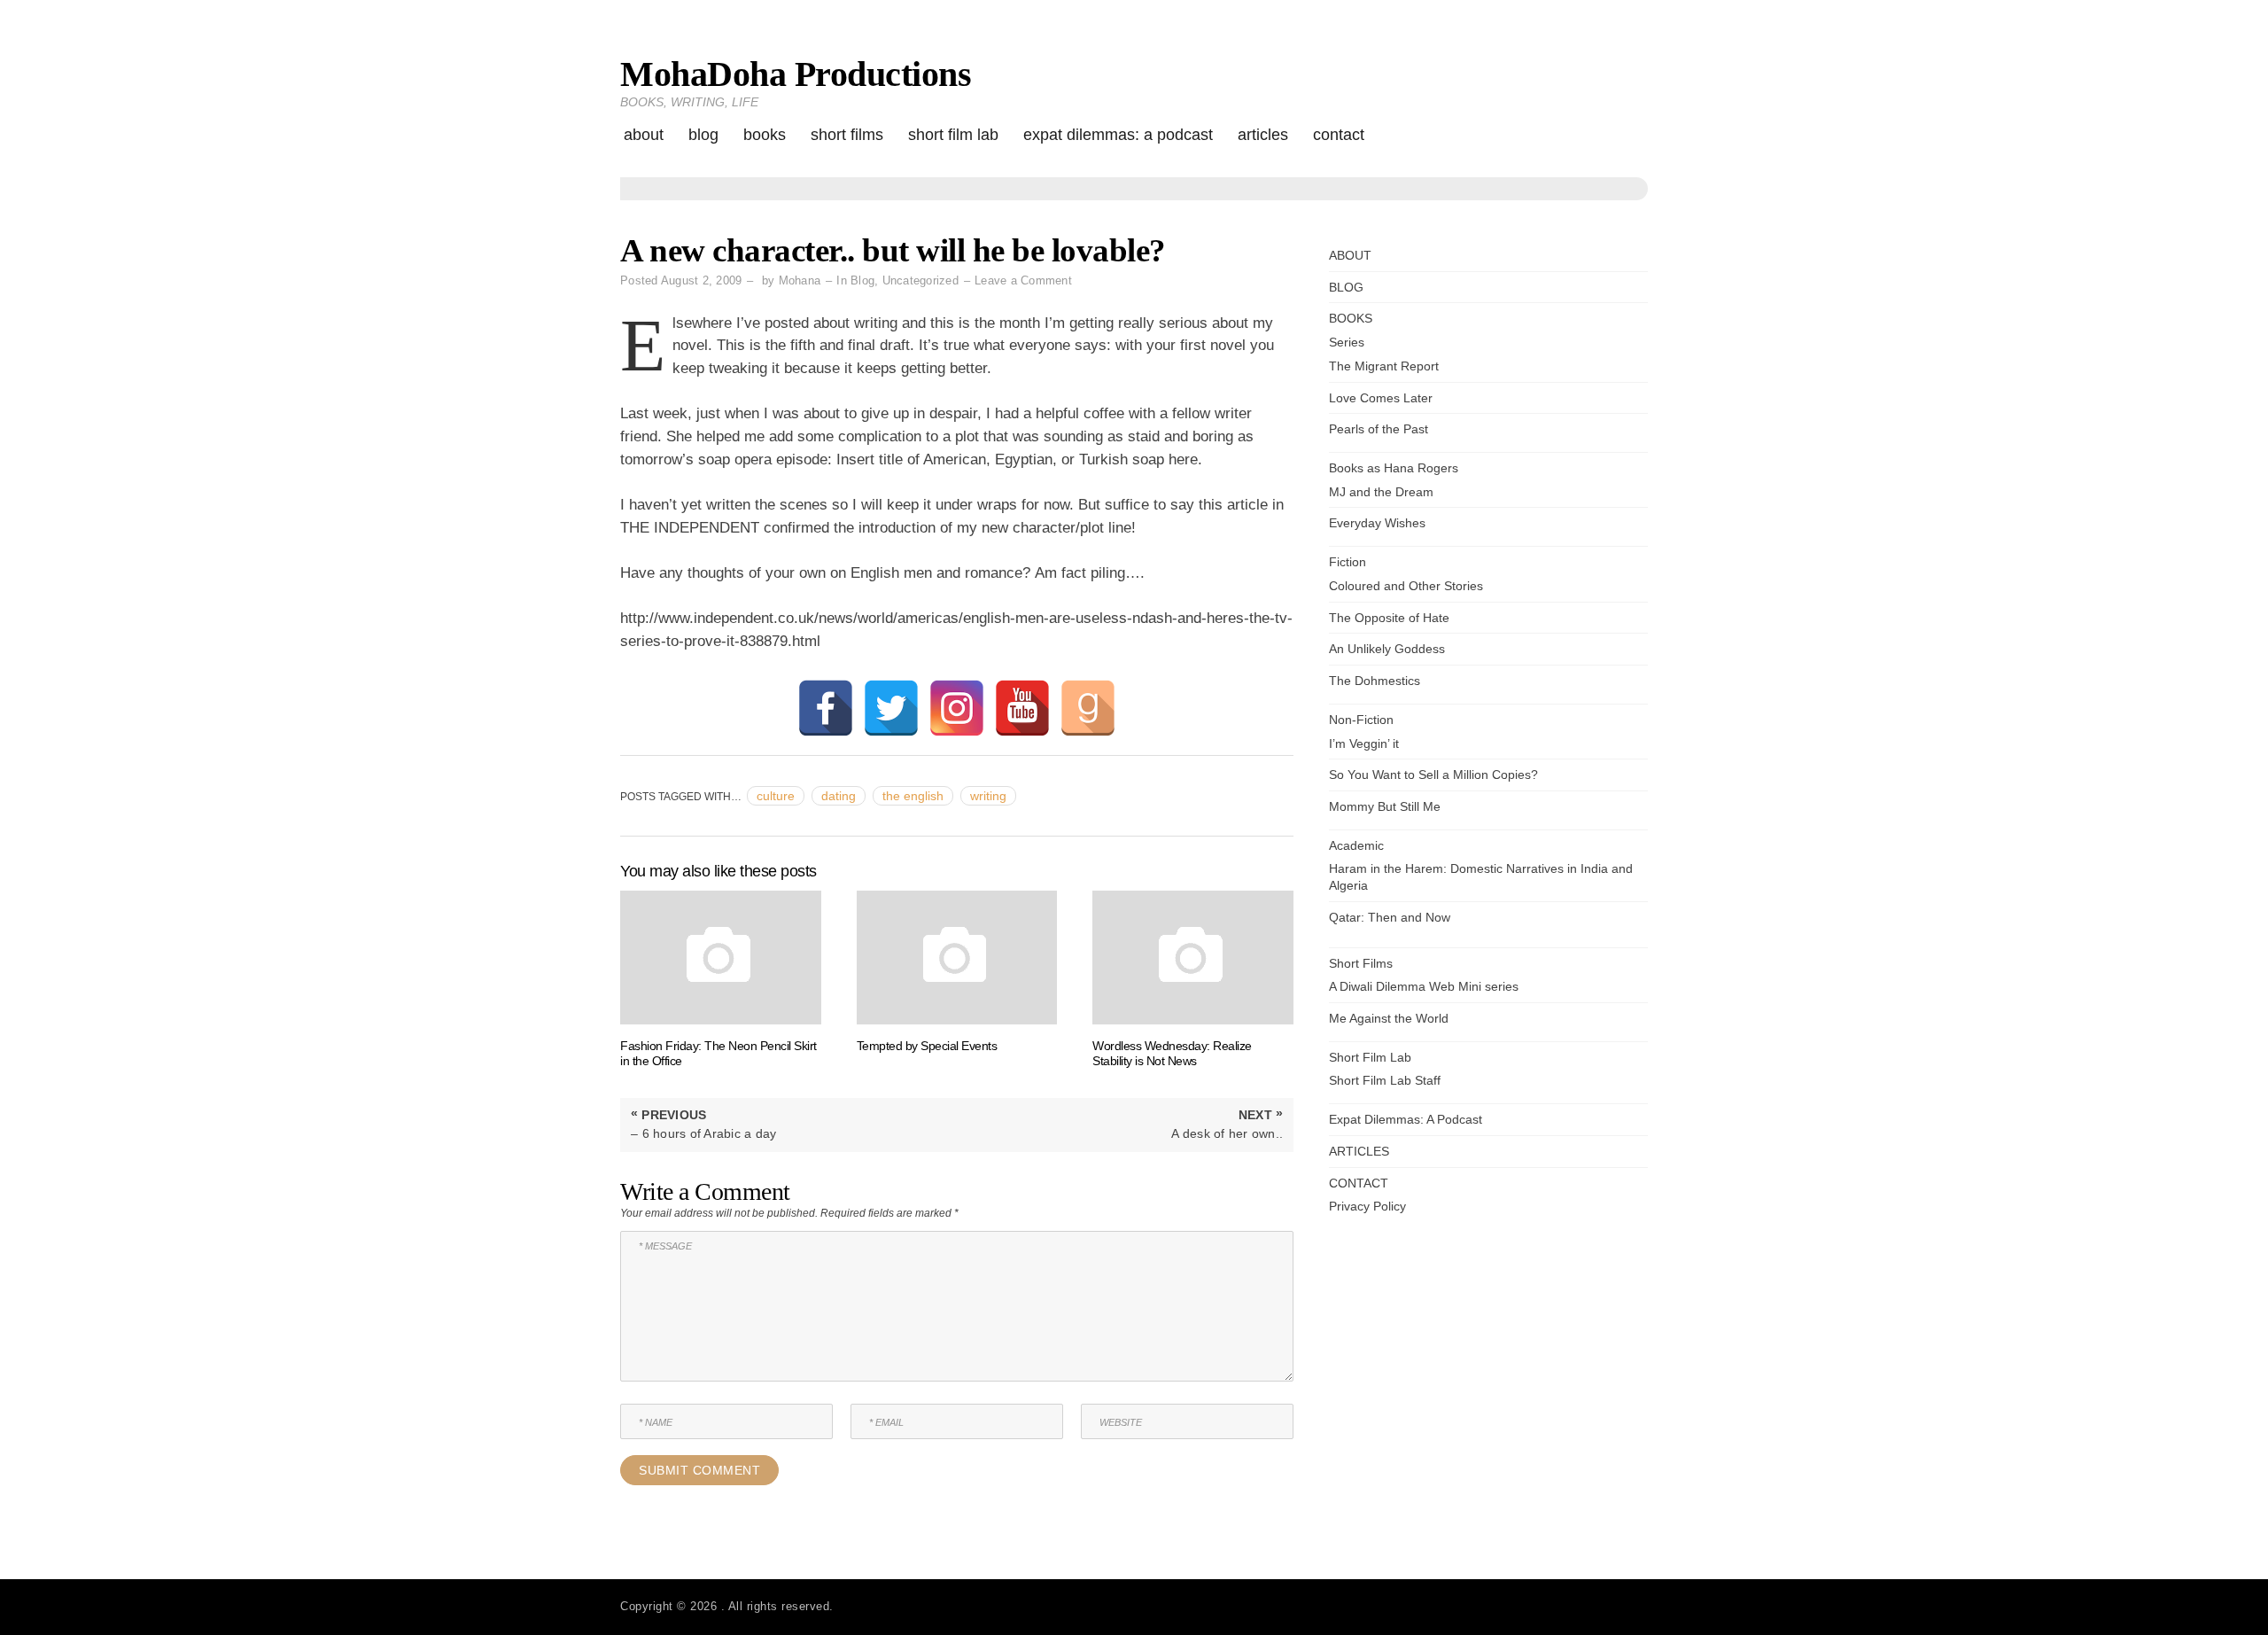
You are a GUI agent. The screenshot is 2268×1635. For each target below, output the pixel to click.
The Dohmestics (1375, 681)
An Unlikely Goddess (1387, 649)
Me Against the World (1389, 1018)
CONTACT (1339, 135)
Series (1347, 342)
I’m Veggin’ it (1364, 744)
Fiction (1348, 562)
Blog (862, 280)
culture (776, 796)
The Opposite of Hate (1389, 618)
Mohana (800, 280)
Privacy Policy (1367, 1206)
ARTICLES (1263, 135)
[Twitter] (891, 708)
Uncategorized (920, 280)
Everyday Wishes (1377, 523)
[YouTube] (1022, 708)
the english (913, 796)
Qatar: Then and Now (1390, 917)
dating (839, 796)
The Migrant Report (1384, 366)
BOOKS (765, 135)
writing (988, 796)
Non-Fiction (1361, 720)
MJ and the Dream (1381, 492)
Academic (1356, 845)
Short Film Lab (953, 135)
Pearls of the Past (1379, 429)
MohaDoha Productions (796, 74)
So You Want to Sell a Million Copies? (1433, 775)
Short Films (847, 135)
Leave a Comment (1023, 280)
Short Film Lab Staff (1385, 1080)
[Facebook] (826, 708)
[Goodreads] (1088, 708)
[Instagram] (957, 708)
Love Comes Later (1381, 398)
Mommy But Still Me (1385, 806)
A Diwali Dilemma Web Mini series (1424, 986)
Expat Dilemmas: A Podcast (1118, 135)
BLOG (703, 135)
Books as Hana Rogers (1394, 468)
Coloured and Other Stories (1406, 586)
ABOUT (644, 135)
